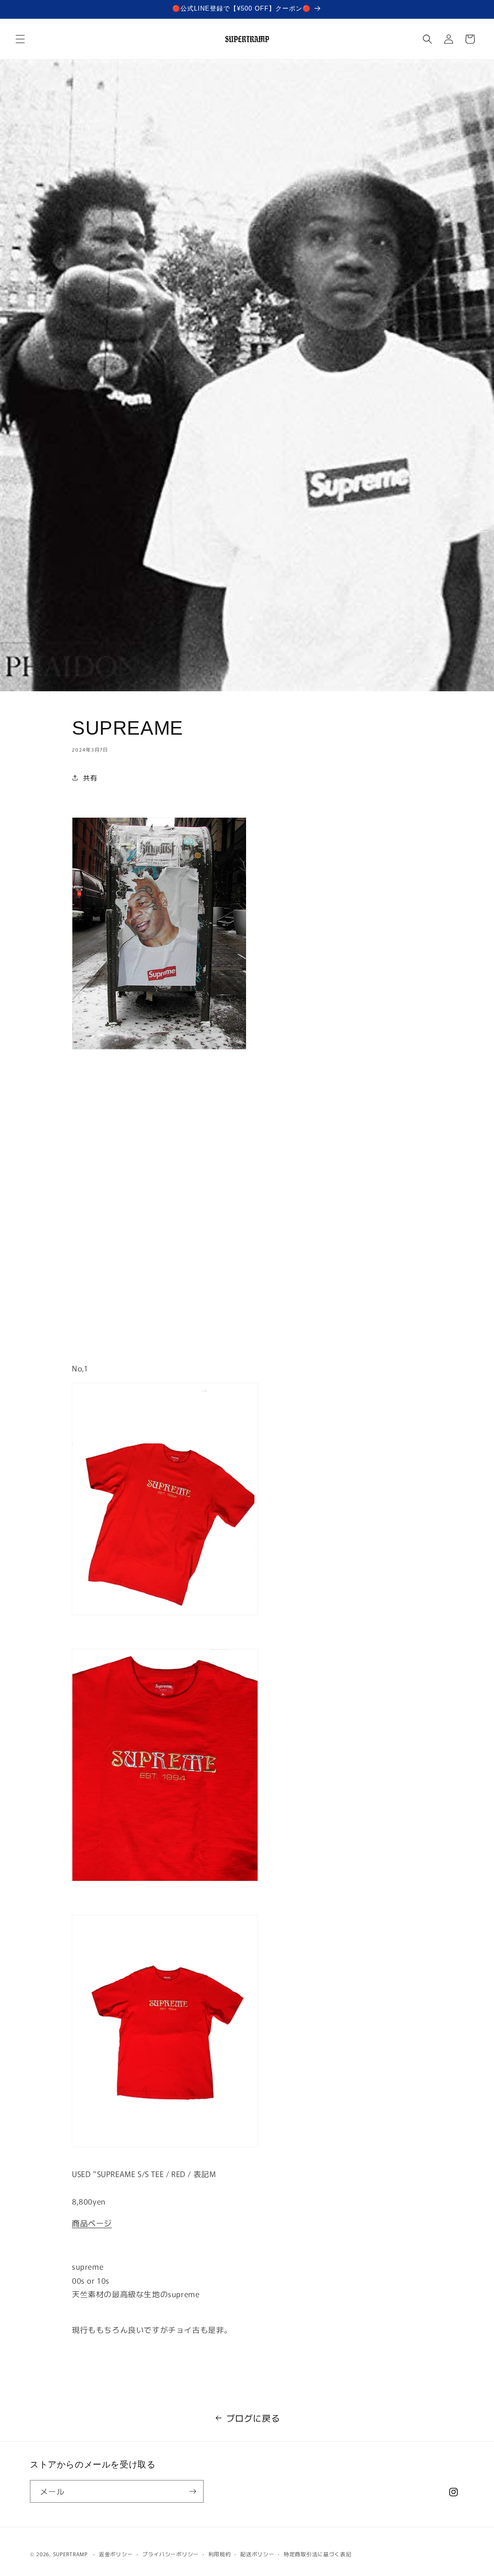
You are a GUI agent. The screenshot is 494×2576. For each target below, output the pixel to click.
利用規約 (220, 2554)
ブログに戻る (253, 2418)
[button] (20, 39)
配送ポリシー (257, 2554)
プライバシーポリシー (171, 2554)
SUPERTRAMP (70, 2554)
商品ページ (92, 2223)
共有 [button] (90, 778)
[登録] (192, 2491)
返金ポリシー (116, 2554)
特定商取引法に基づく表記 (317, 2554)
